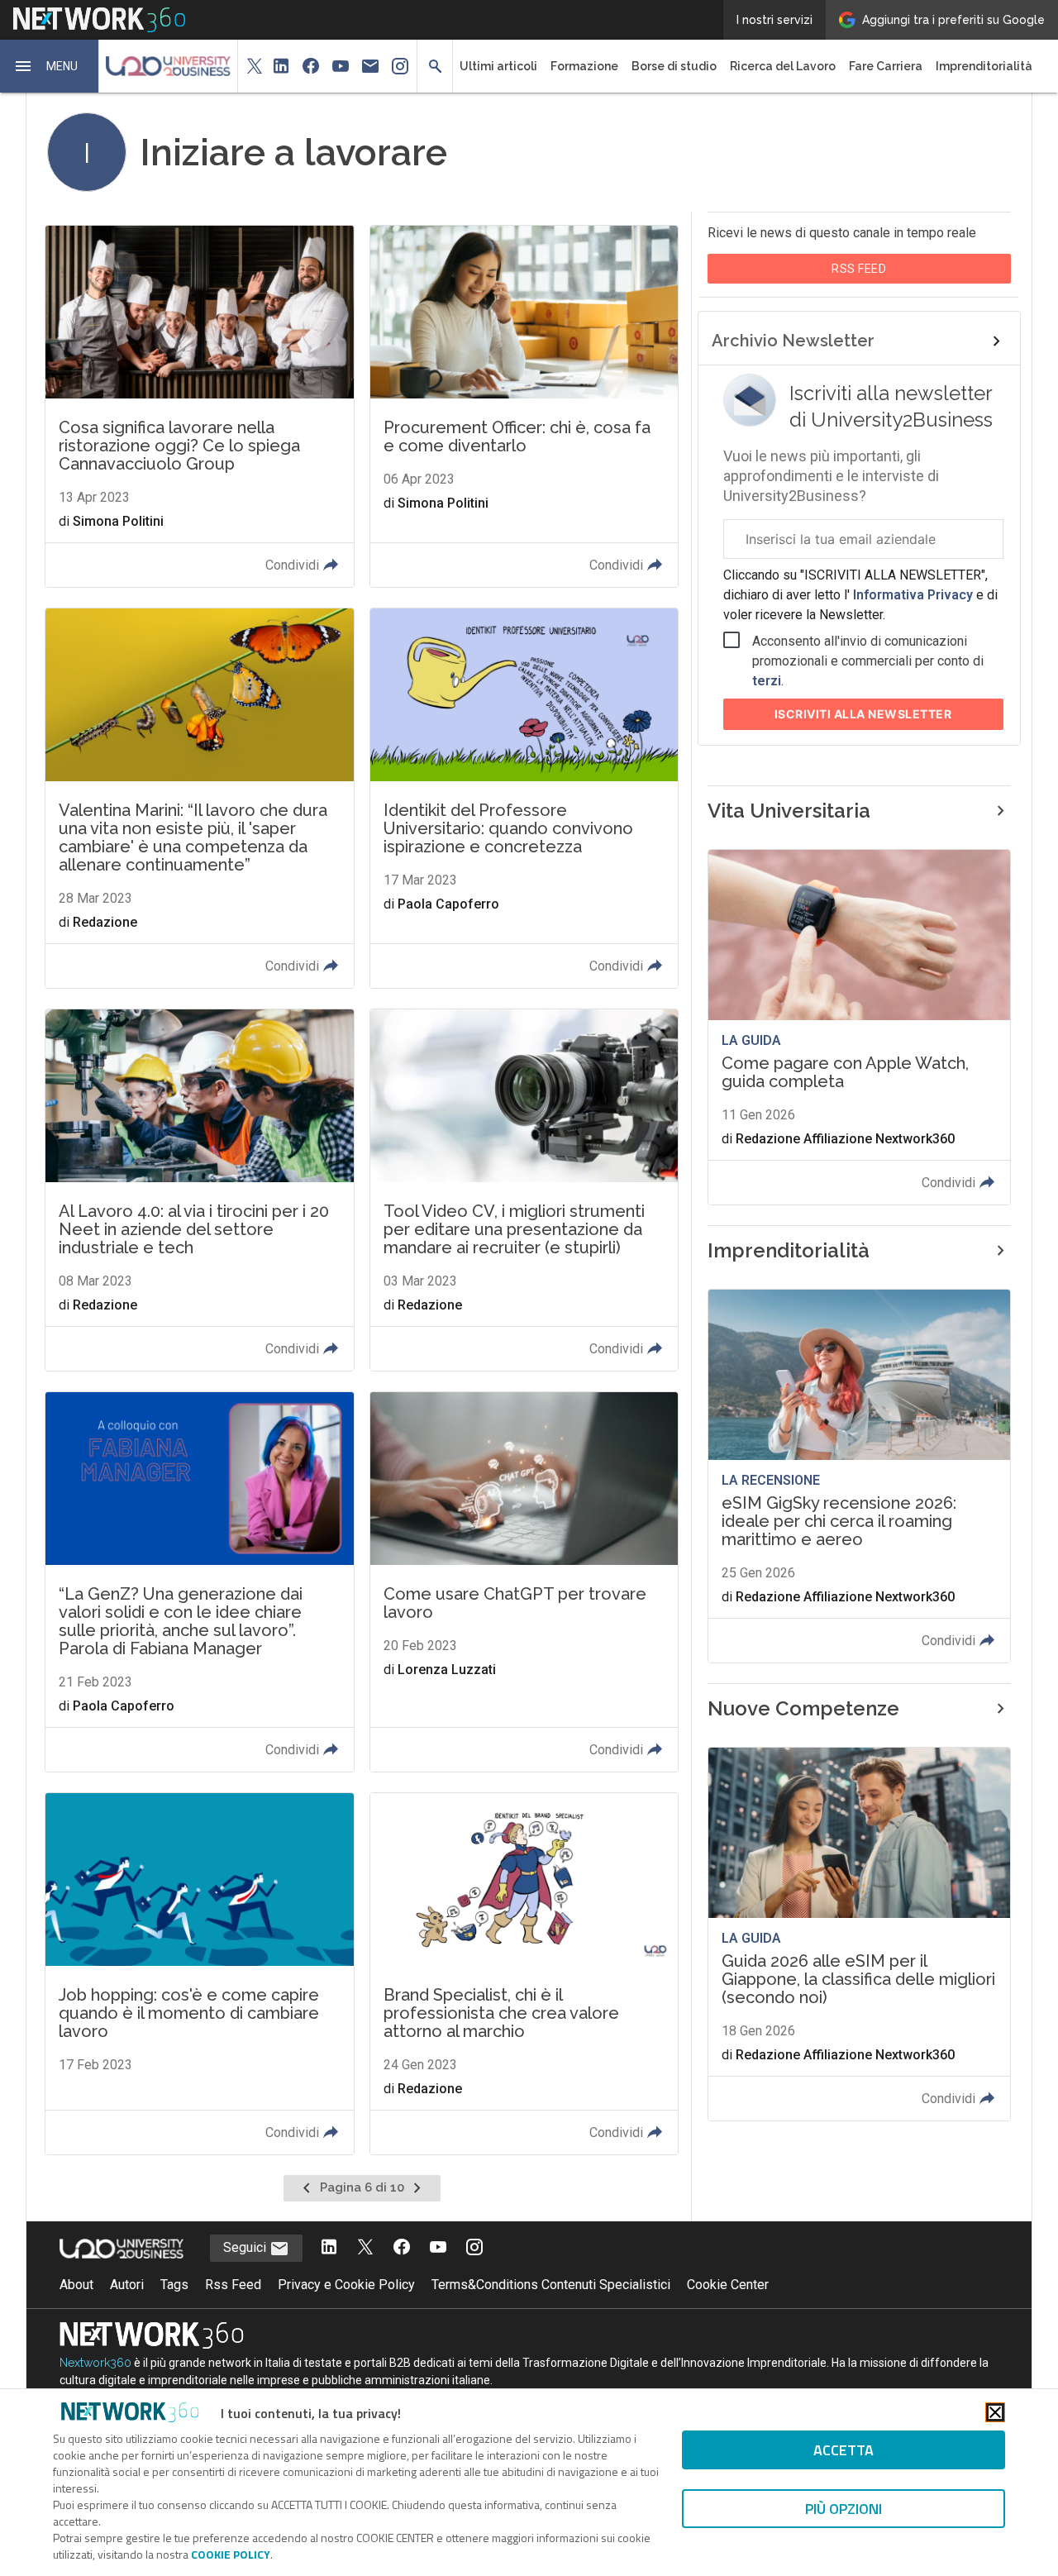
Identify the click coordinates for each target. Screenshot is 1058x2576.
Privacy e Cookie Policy (346, 2285)
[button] (50, 66)
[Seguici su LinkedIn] (329, 2248)
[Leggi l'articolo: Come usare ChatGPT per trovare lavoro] (524, 1582)
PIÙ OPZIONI (844, 2509)
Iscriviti (863, 714)
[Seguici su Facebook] (402, 2248)
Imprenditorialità (984, 66)
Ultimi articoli (498, 66)
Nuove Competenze (803, 1708)
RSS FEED (859, 269)
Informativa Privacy (913, 595)
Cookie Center (728, 2285)
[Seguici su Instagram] (474, 2248)
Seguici (246, 2247)
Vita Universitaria (789, 811)
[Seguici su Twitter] (365, 2248)
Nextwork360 (95, 2363)
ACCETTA (844, 2450)
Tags (174, 2285)
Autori (127, 2285)
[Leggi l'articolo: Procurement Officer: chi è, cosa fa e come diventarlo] (524, 406)
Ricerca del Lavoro (783, 66)
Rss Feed (233, 2285)
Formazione (584, 66)
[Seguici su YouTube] (438, 2248)
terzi (767, 681)
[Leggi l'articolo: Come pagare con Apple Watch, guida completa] (859, 1027)
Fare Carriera (886, 66)
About (76, 2285)
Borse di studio (674, 66)
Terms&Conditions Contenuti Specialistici (551, 2285)
